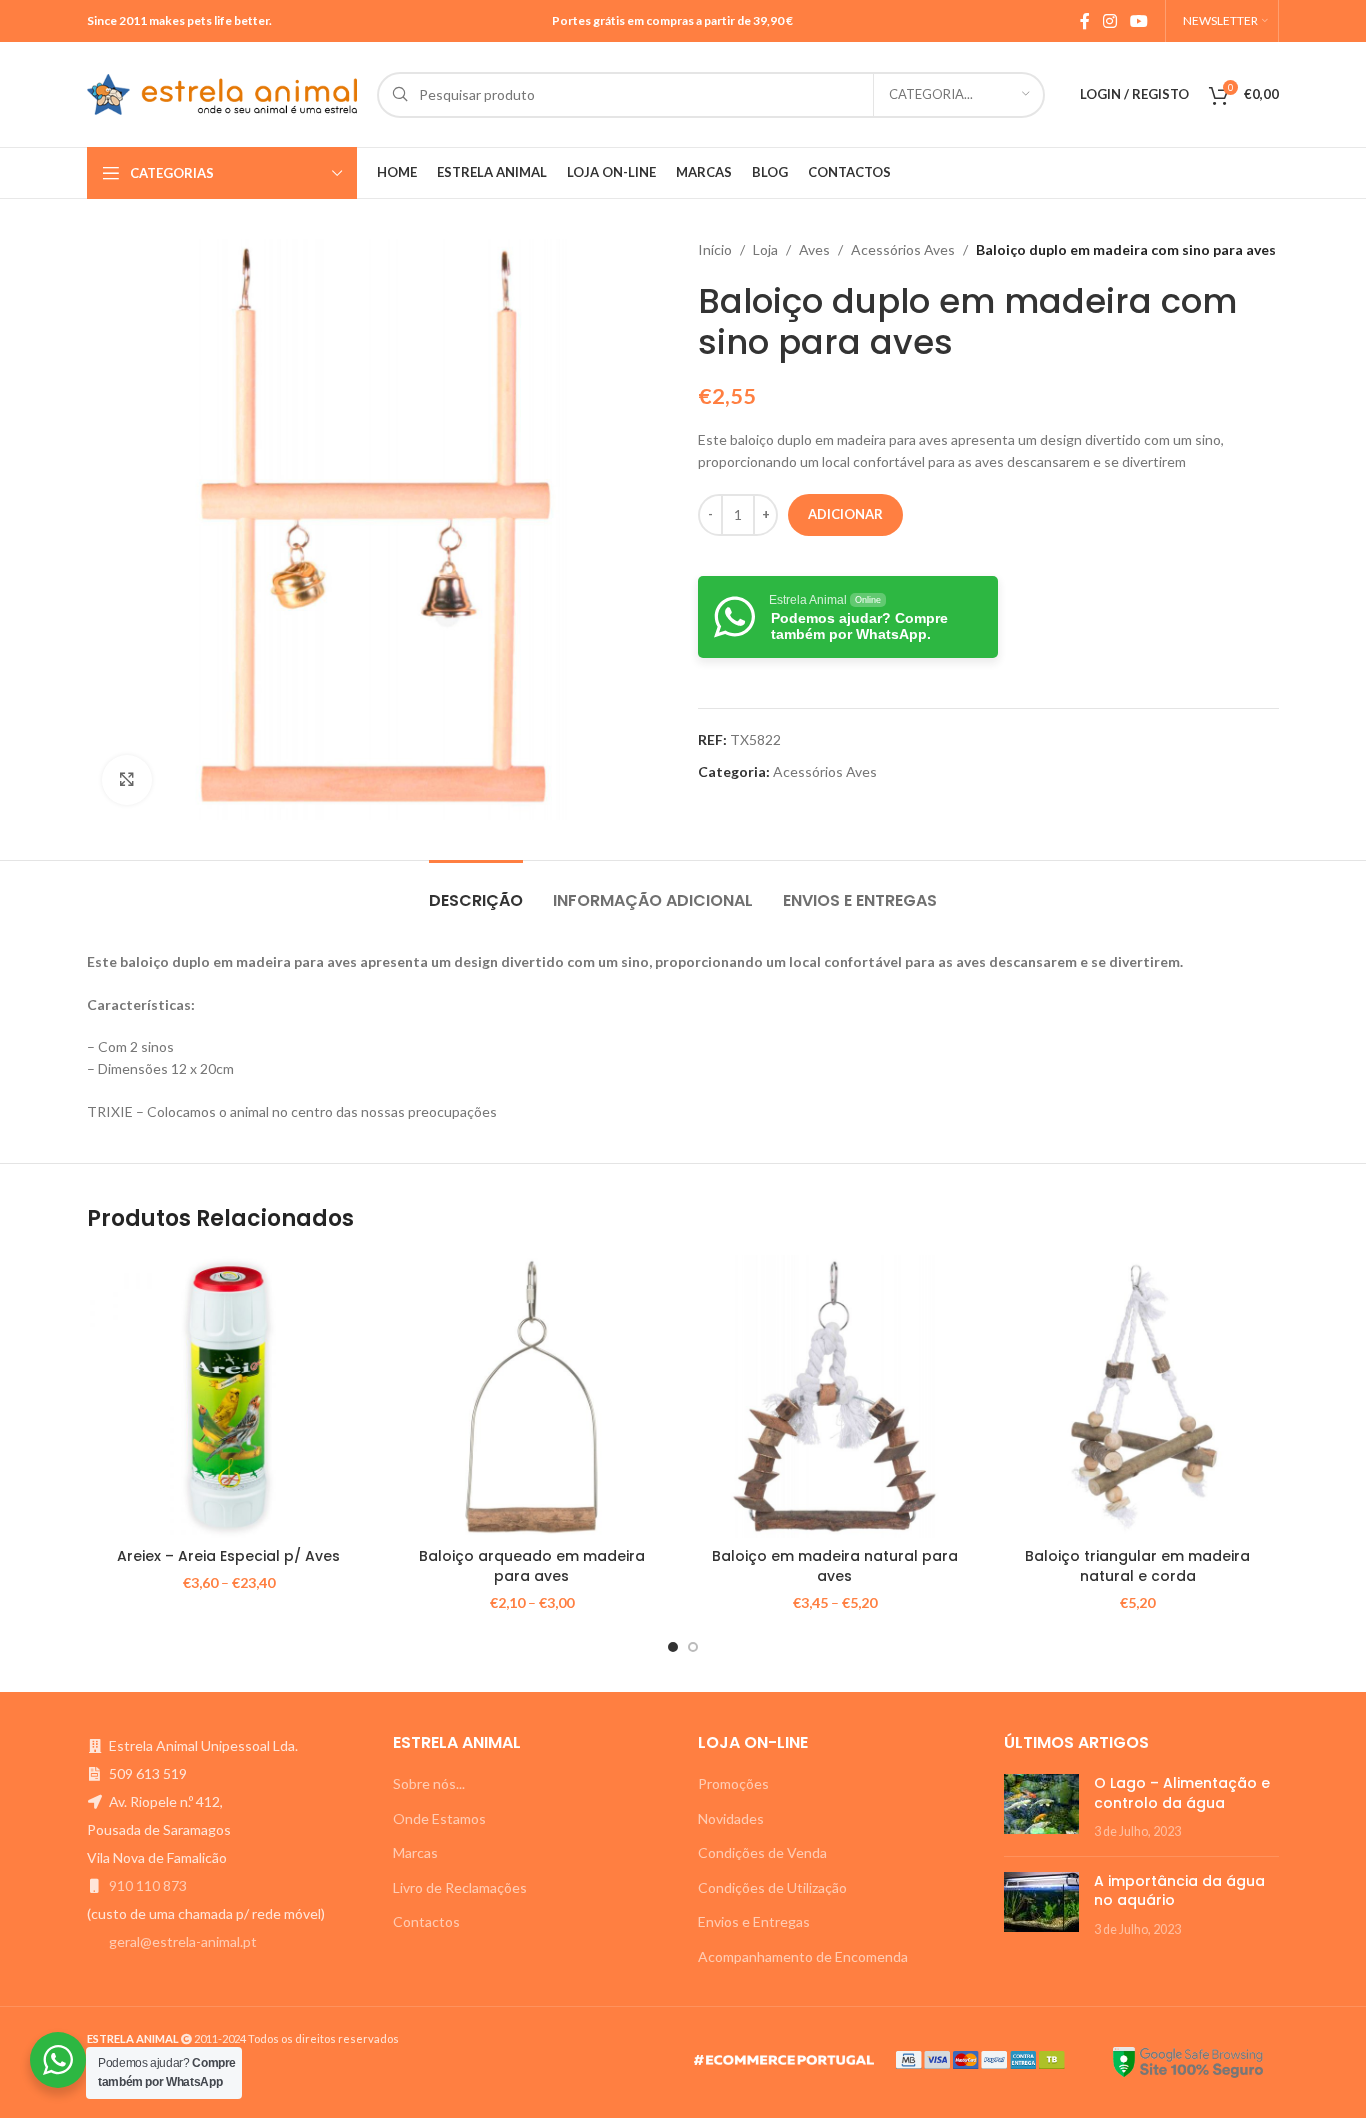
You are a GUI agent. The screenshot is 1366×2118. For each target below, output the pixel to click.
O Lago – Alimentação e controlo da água (1182, 1793)
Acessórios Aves (903, 249)
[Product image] (228, 1396)
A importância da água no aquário (1179, 1891)
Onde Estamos (439, 1818)
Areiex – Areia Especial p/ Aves (228, 1556)
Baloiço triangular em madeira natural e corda (1137, 1566)
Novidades (731, 1818)
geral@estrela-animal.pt (183, 1941)
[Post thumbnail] (1041, 1807)
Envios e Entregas (754, 1921)
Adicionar (845, 514)
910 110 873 (148, 1885)
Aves (814, 249)
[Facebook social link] (1084, 21)
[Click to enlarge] (127, 780)
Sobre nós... (429, 1783)
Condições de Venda (762, 1852)
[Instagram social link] (1109, 21)
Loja (765, 249)
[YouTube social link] (1139, 21)
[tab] (476, 890)
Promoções (733, 1783)
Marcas (415, 1852)
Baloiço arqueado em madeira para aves (532, 1566)
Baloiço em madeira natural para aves (835, 1566)
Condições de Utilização (772, 1887)
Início (715, 249)
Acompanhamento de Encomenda (803, 1956)
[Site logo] (222, 92)
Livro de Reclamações (460, 1887)
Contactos (426, 1921)
